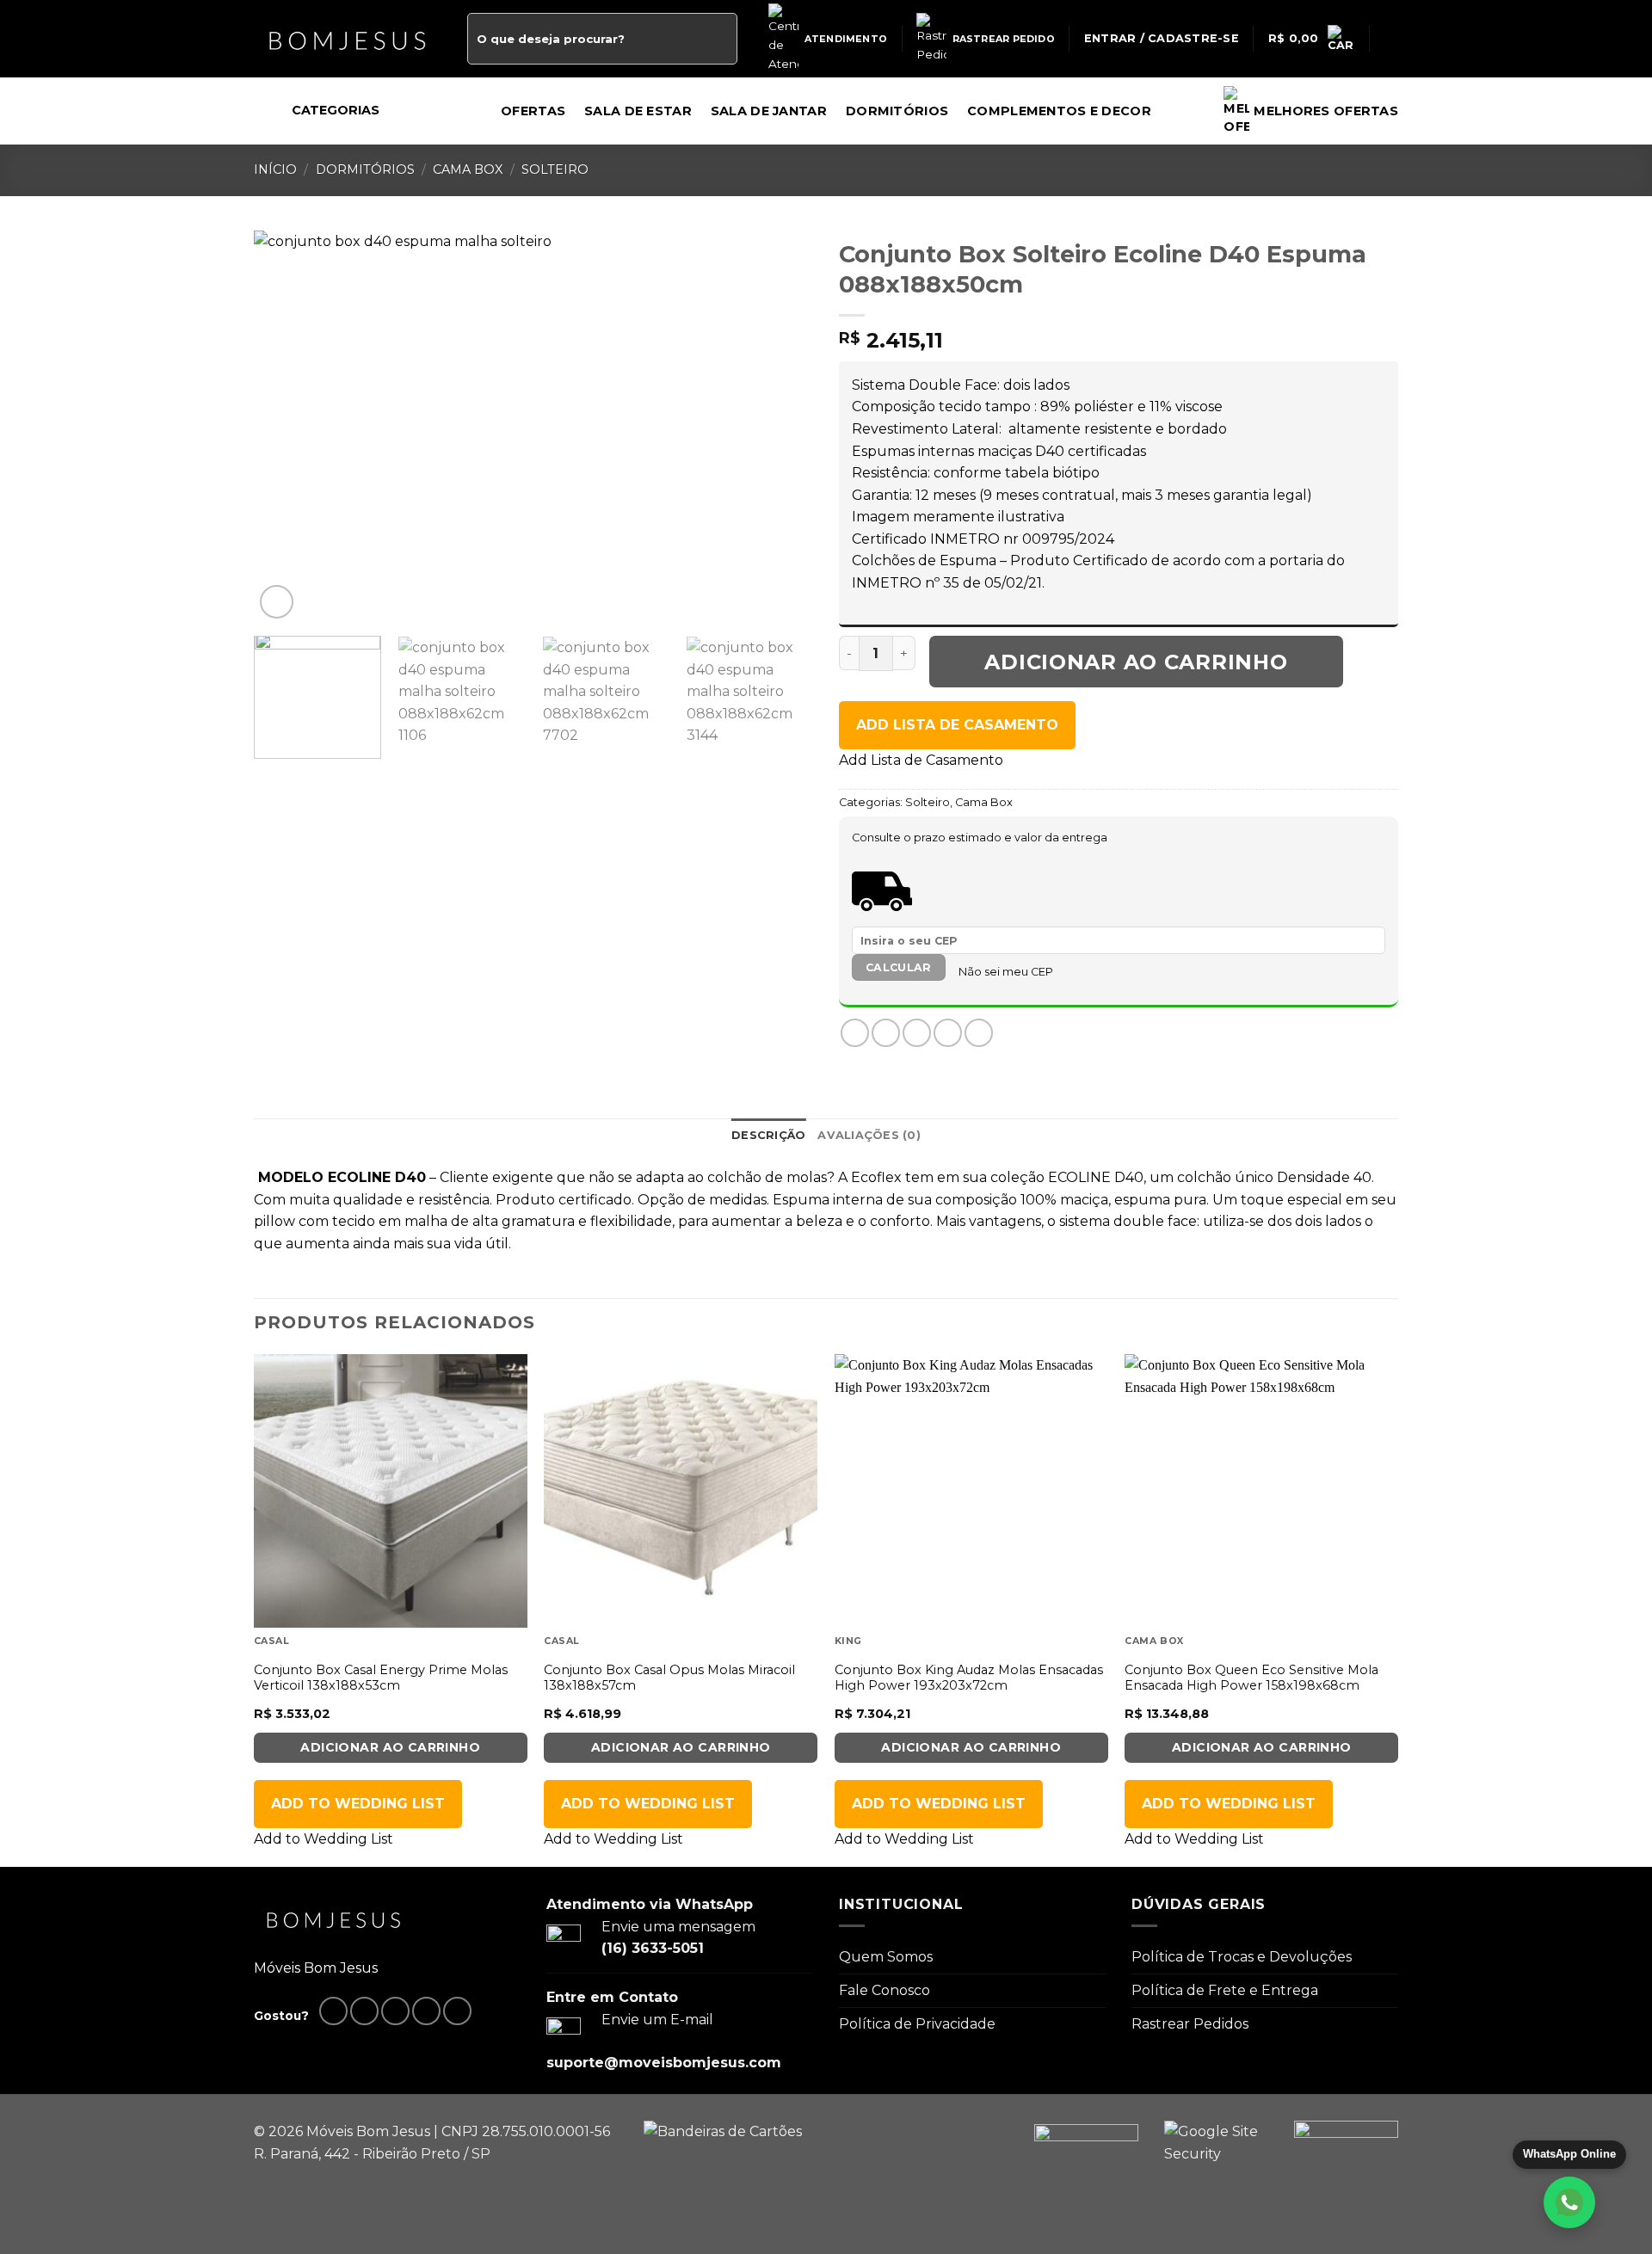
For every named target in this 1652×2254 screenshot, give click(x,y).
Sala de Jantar (769, 111)
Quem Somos (886, 1957)
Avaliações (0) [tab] (869, 1135)
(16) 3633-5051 (653, 1948)
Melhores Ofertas (1326, 111)
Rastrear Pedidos (1190, 2024)
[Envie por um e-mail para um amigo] (917, 1033)
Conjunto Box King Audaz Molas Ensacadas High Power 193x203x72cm (969, 1678)
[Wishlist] (1391, 39)
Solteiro (555, 169)
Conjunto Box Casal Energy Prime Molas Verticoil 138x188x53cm (381, 1678)
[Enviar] (721, 39)
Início (275, 169)
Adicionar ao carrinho (1136, 662)
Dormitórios (897, 111)
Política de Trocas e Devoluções (1242, 1957)
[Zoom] (277, 602)
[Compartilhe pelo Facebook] (855, 1033)
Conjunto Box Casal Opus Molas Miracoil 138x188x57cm (669, 1678)
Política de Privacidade (917, 2024)
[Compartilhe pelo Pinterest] (948, 1033)
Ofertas (533, 111)
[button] (957, 725)
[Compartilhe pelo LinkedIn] (979, 1033)
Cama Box (468, 169)
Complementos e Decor (1059, 111)
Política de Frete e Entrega (1225, 1990)
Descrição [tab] (768, 1135)
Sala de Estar (638, 111)
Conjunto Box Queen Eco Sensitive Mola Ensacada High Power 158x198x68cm (1251, 1678)
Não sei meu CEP (1006, 972)
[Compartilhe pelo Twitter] (886, 1033)
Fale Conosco (885, 1990)
